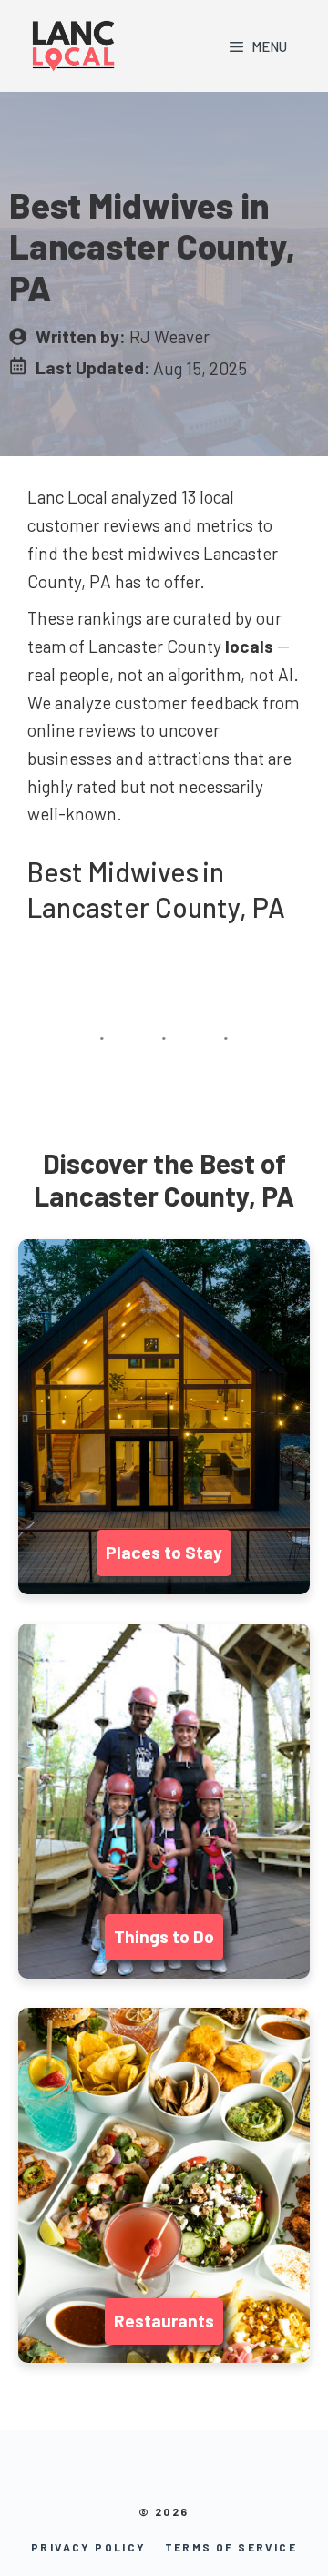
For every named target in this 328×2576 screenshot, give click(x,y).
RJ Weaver (169, 336)
